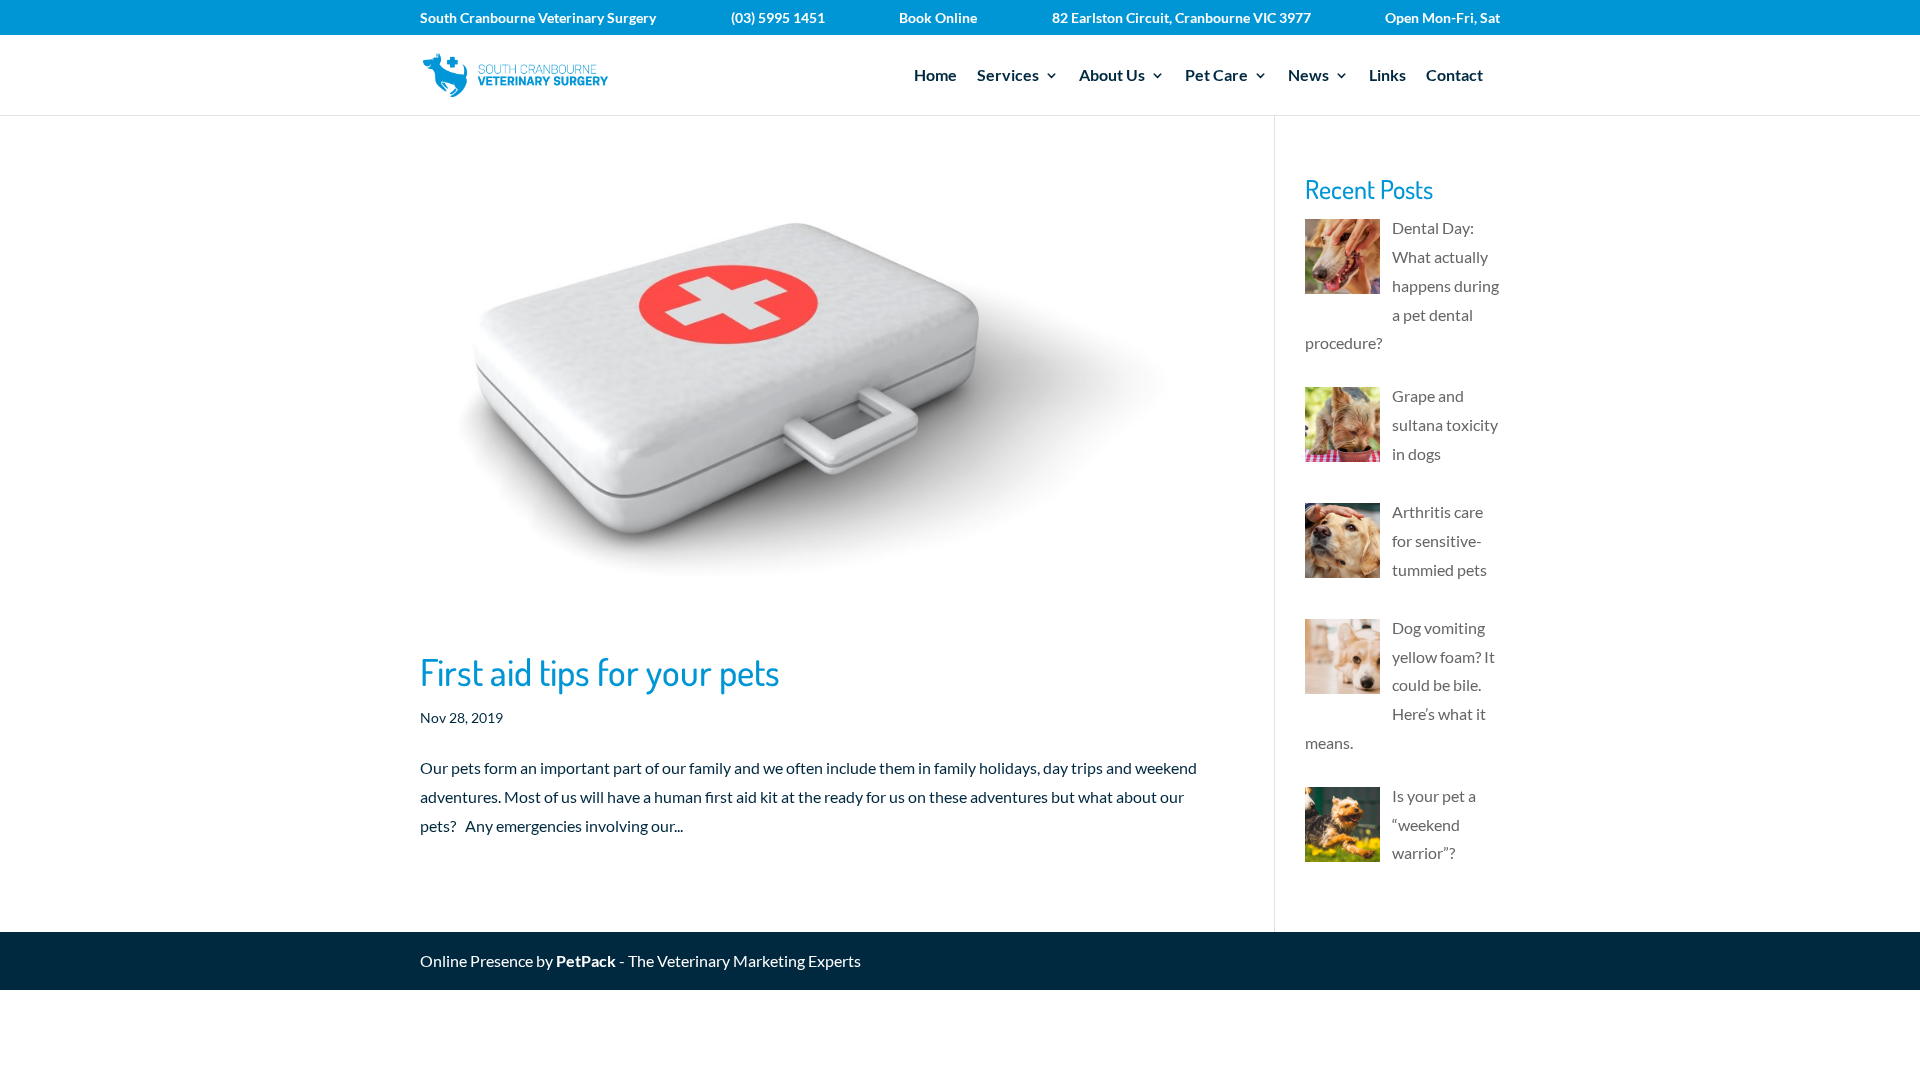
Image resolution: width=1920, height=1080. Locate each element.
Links (1387, 76)
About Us (1112, 76)
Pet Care (1216, 76)
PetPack (586, 960)
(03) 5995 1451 (778, 18)
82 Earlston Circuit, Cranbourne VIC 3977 (1181, 18)
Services (1008, 76)
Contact (1454, 76)
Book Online (938, 18)
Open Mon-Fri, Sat (1442, 18)
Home (935, 76)
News (1308, 76)
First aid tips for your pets (600, 671)
